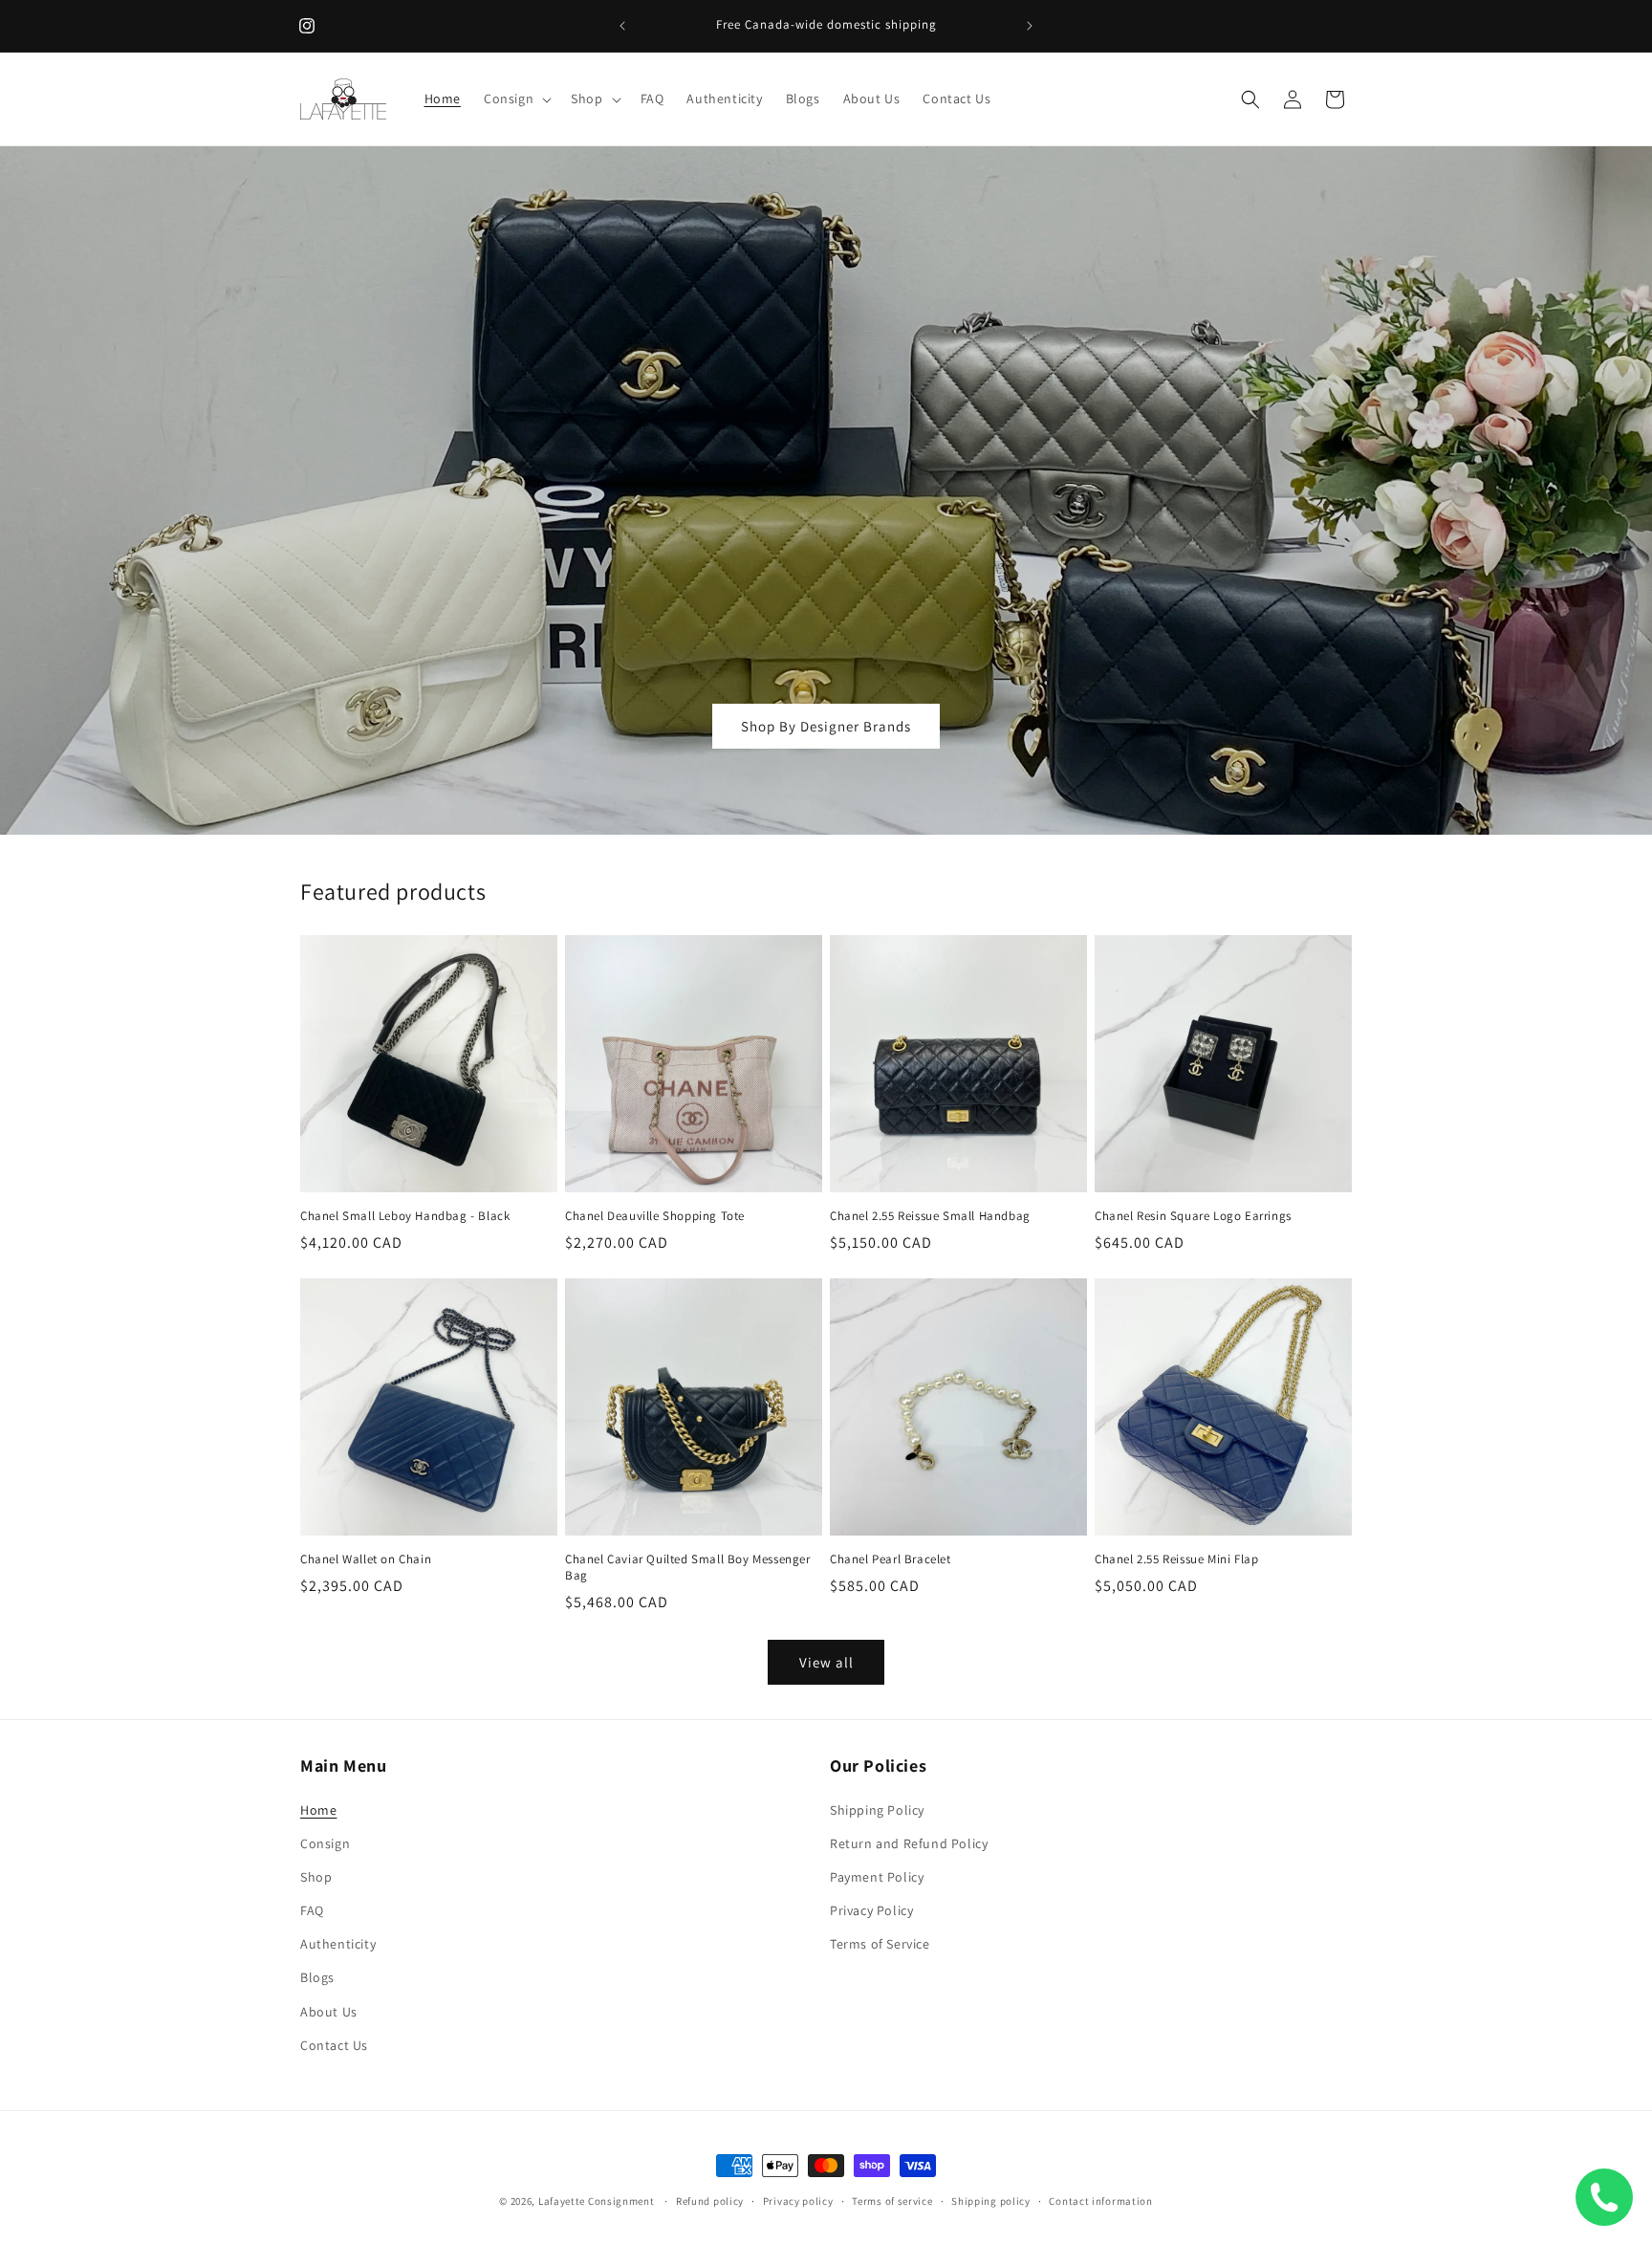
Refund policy (710, 2201)
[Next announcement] (1030, 26)
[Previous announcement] (622, 26)
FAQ (312, 1910)
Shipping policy (991, 2201)
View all (826, 1662)
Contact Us (334, 2045)
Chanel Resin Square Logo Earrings (1193, 1216)
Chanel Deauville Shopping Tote (655, 1216)
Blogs (317, 1977)
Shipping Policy (877, 1810)
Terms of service (892, 2201)
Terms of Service (880, 1944)
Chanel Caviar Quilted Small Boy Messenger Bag (688, 1568)
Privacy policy (798, 2201)
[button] (516, 98)
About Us (329, 2012)
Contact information (1100, 2201)
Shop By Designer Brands (826, 726)
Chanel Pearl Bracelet (891, 1559)
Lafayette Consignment (597, 2201)
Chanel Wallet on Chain (366, 1559)
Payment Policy (877, 1877)
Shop (316, 1877)
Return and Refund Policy (909, 1843)
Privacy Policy (871, 1910)
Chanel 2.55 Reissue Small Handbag (930, 1216)
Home (318, 1810)
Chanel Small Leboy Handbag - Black (405, 1216)
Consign (325, 1843)
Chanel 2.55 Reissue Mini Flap (1176, 1559)
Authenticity (338, 1944)
